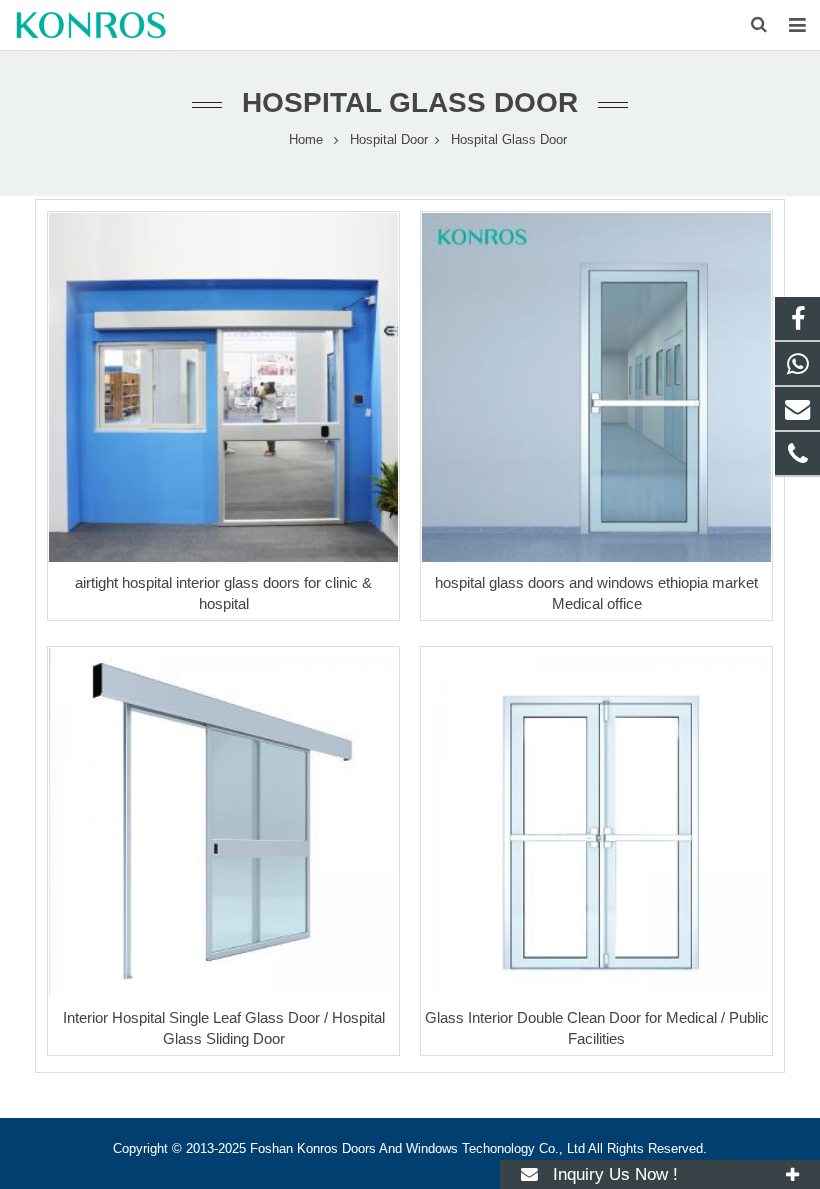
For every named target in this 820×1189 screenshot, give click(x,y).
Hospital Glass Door (410, 102)
